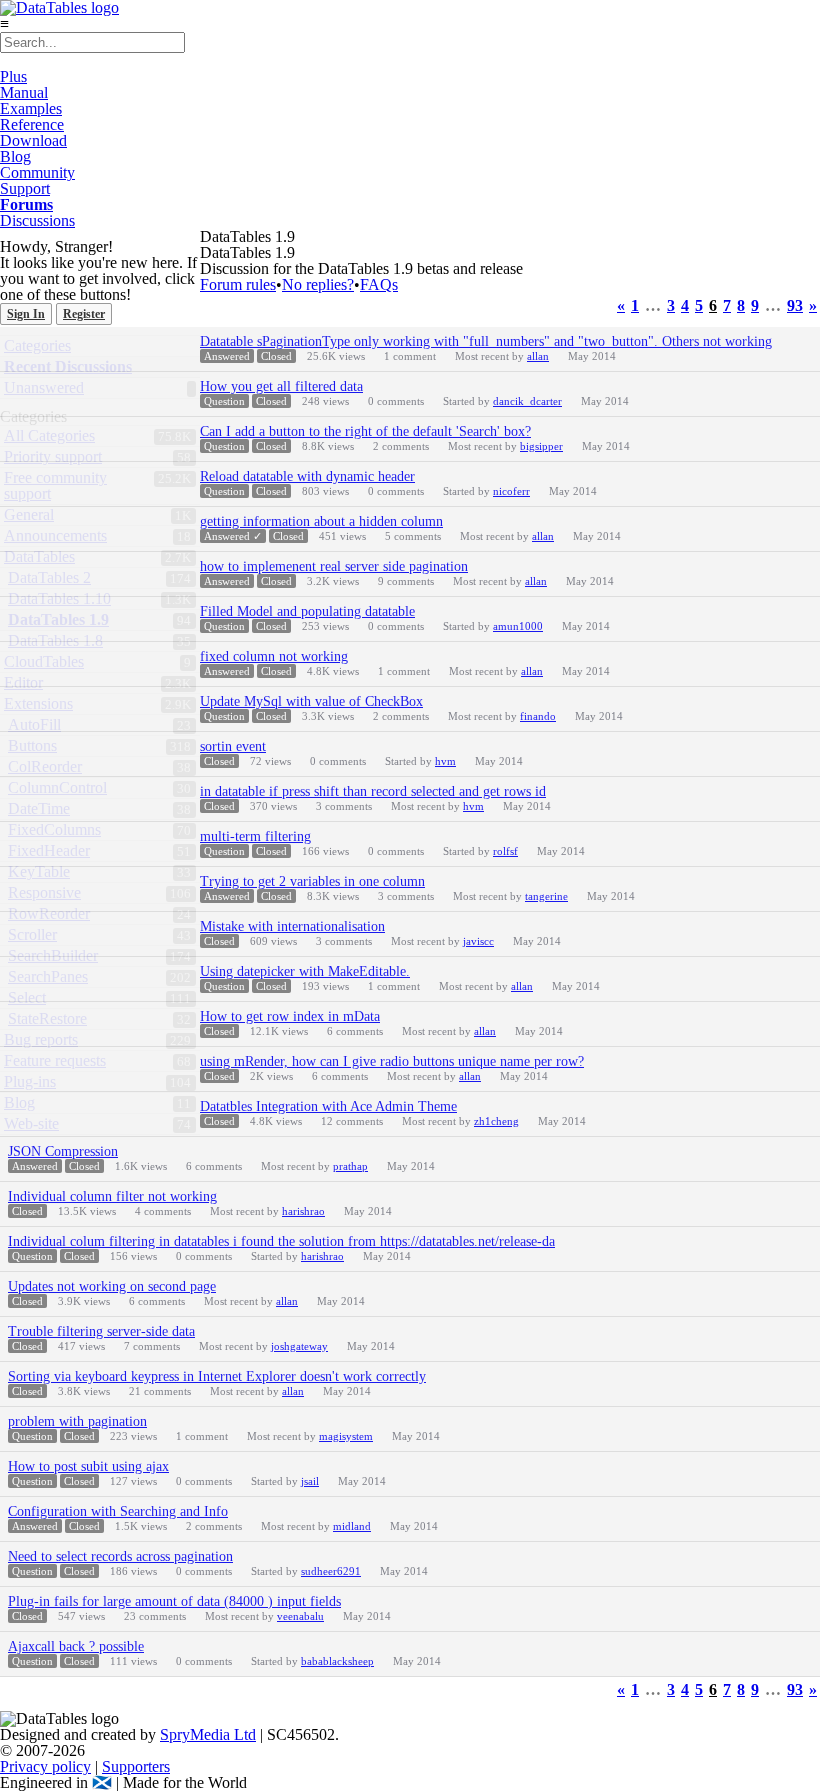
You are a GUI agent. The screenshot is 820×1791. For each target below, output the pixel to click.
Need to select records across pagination (120, 1556)
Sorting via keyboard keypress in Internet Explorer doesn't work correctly (217, 1376)
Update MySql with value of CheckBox (311, 701)
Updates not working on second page (112, 1286)
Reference (32, 124)
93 (795, 306)
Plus (13, 76)
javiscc (478, 941)
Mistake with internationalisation (292, 926)
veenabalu (300, 1616)
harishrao (303, 1211)
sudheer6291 (331, 1571)
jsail (310, 1481)
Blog (15, 156)
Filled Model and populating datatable (307, 611)
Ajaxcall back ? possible (76, 1646)
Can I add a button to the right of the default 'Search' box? (365, 431)
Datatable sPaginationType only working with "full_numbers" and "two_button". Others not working (486, 341)
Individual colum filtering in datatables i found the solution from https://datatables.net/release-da (281, 1241)
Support (25, 188)
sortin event (233, 746)
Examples (31, 108)
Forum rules (238, 284)
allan (538, 356)
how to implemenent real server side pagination (334, 566)
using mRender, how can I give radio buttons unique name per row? (392, 1061)
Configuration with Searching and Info (118, 1511)
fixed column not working (274, 656)
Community (37, 172)
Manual (24, 92)
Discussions (37, 220)
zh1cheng (496, 1121)
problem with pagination (77, 1421)
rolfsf (505, 851)
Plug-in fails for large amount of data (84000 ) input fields (174, 1601)
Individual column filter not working (112, 1196)
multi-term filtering (255, 836)
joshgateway (299, 1346)
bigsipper (541, 446)
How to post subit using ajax (88, 1466)
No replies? (318, 284)
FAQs (379, 284)
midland (352, 1526)
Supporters (136, 1766)
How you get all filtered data (281, 386)
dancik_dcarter (527, 401)
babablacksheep (337, 1661)
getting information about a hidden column (321, 521)
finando (538, 716)
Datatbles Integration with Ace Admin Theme (328, 1106)
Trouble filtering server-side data (101, 1331)
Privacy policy (45, 1766)
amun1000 (518, 626)
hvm (445, 761)
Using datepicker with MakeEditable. (305, 971)
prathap (350, 1166)
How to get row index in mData (290, 1016)
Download (33, 140)
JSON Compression (63, 1151)
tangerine (546, 896)
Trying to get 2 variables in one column (312, 881)
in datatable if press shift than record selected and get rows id (373, 791)
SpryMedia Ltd (208, 1734)
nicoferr (511, 491)
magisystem (346, 1436)
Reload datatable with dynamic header (307, 476)
